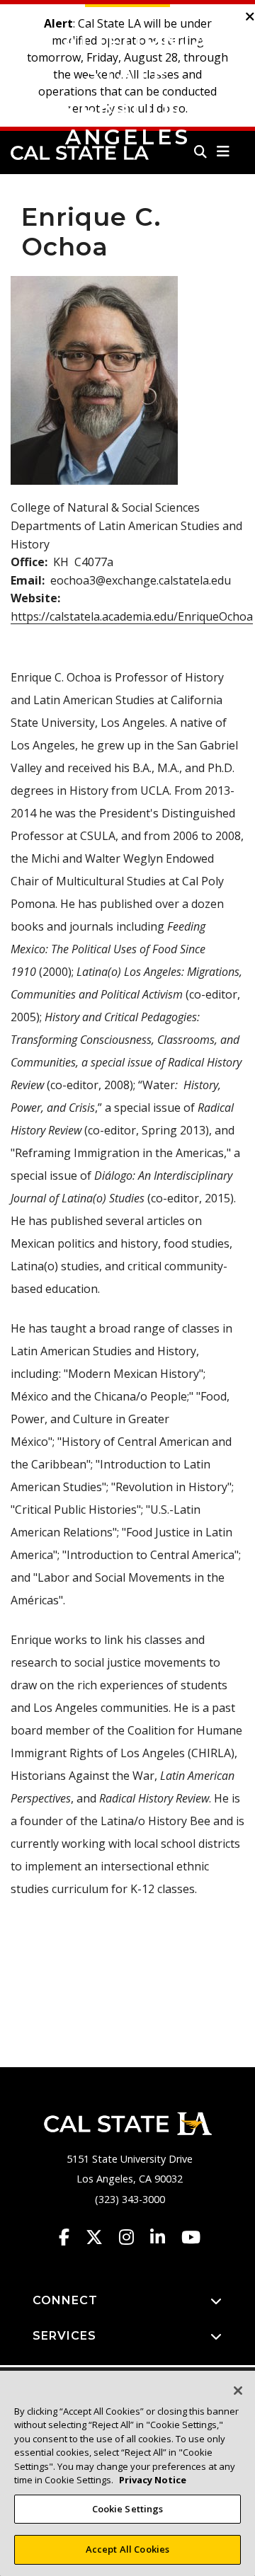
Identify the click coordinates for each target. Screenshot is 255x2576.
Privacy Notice (153, 2480)
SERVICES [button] (64, 2336)
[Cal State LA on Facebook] (71, 2237)
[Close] (238, 2391)
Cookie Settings (128, 2509)
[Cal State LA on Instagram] (133, 2237)
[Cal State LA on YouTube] (191, 2237)
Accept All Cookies (127, 2549)
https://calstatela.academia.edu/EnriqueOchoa (132, 616)
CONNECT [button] (65, 2300)
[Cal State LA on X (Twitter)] (101, 2237)
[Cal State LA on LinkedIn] (164, 2237)
